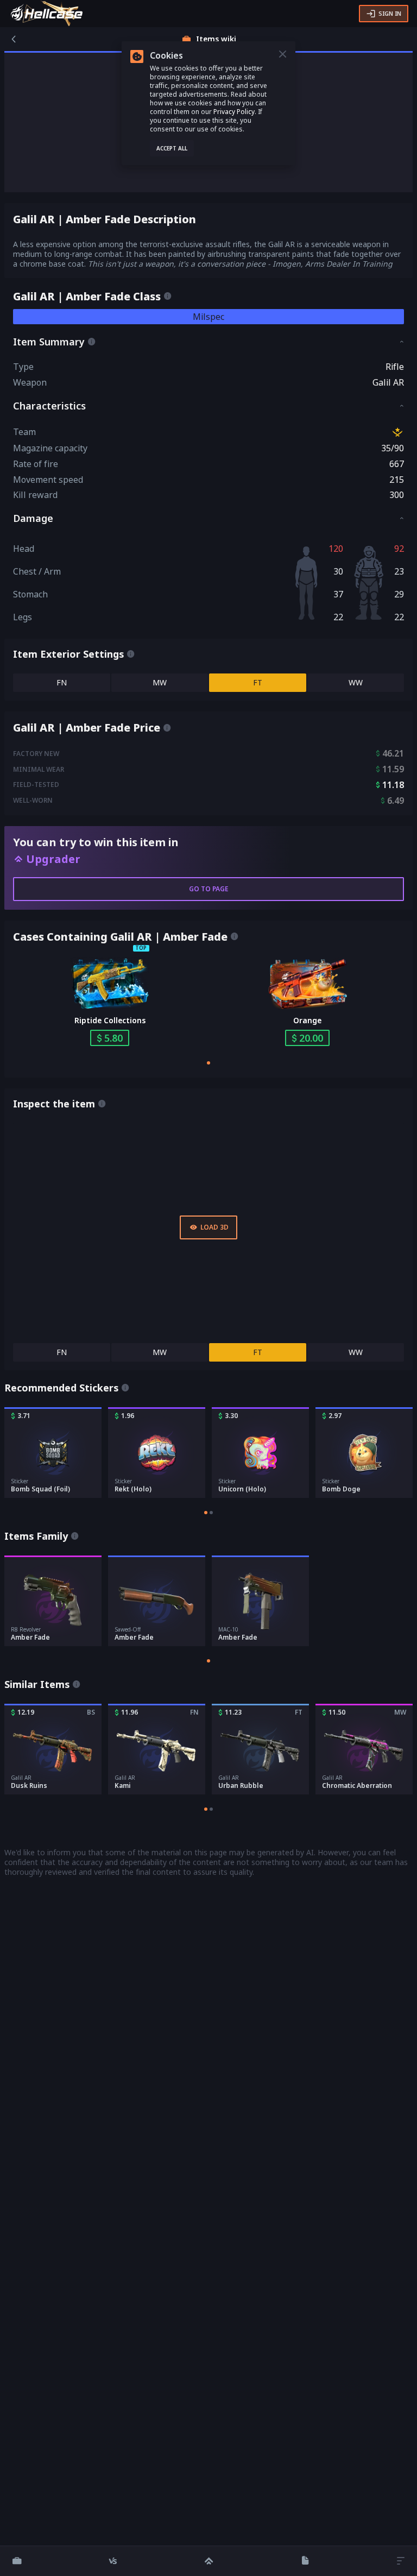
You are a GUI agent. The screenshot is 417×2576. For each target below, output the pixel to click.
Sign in (390, 13)
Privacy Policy (234, 112)
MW (160, 682)
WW (356, 682)
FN (62, 682)
